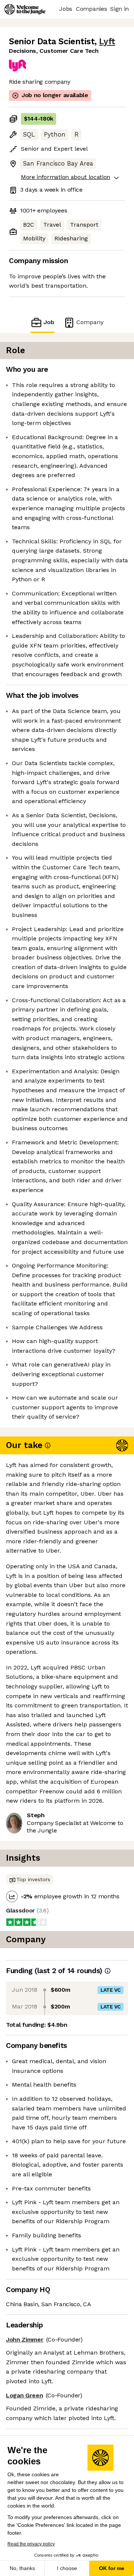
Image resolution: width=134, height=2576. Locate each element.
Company (90, 322)
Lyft (107, 41)
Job (49, 322)
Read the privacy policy (31, 2544)
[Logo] (25, 9)
